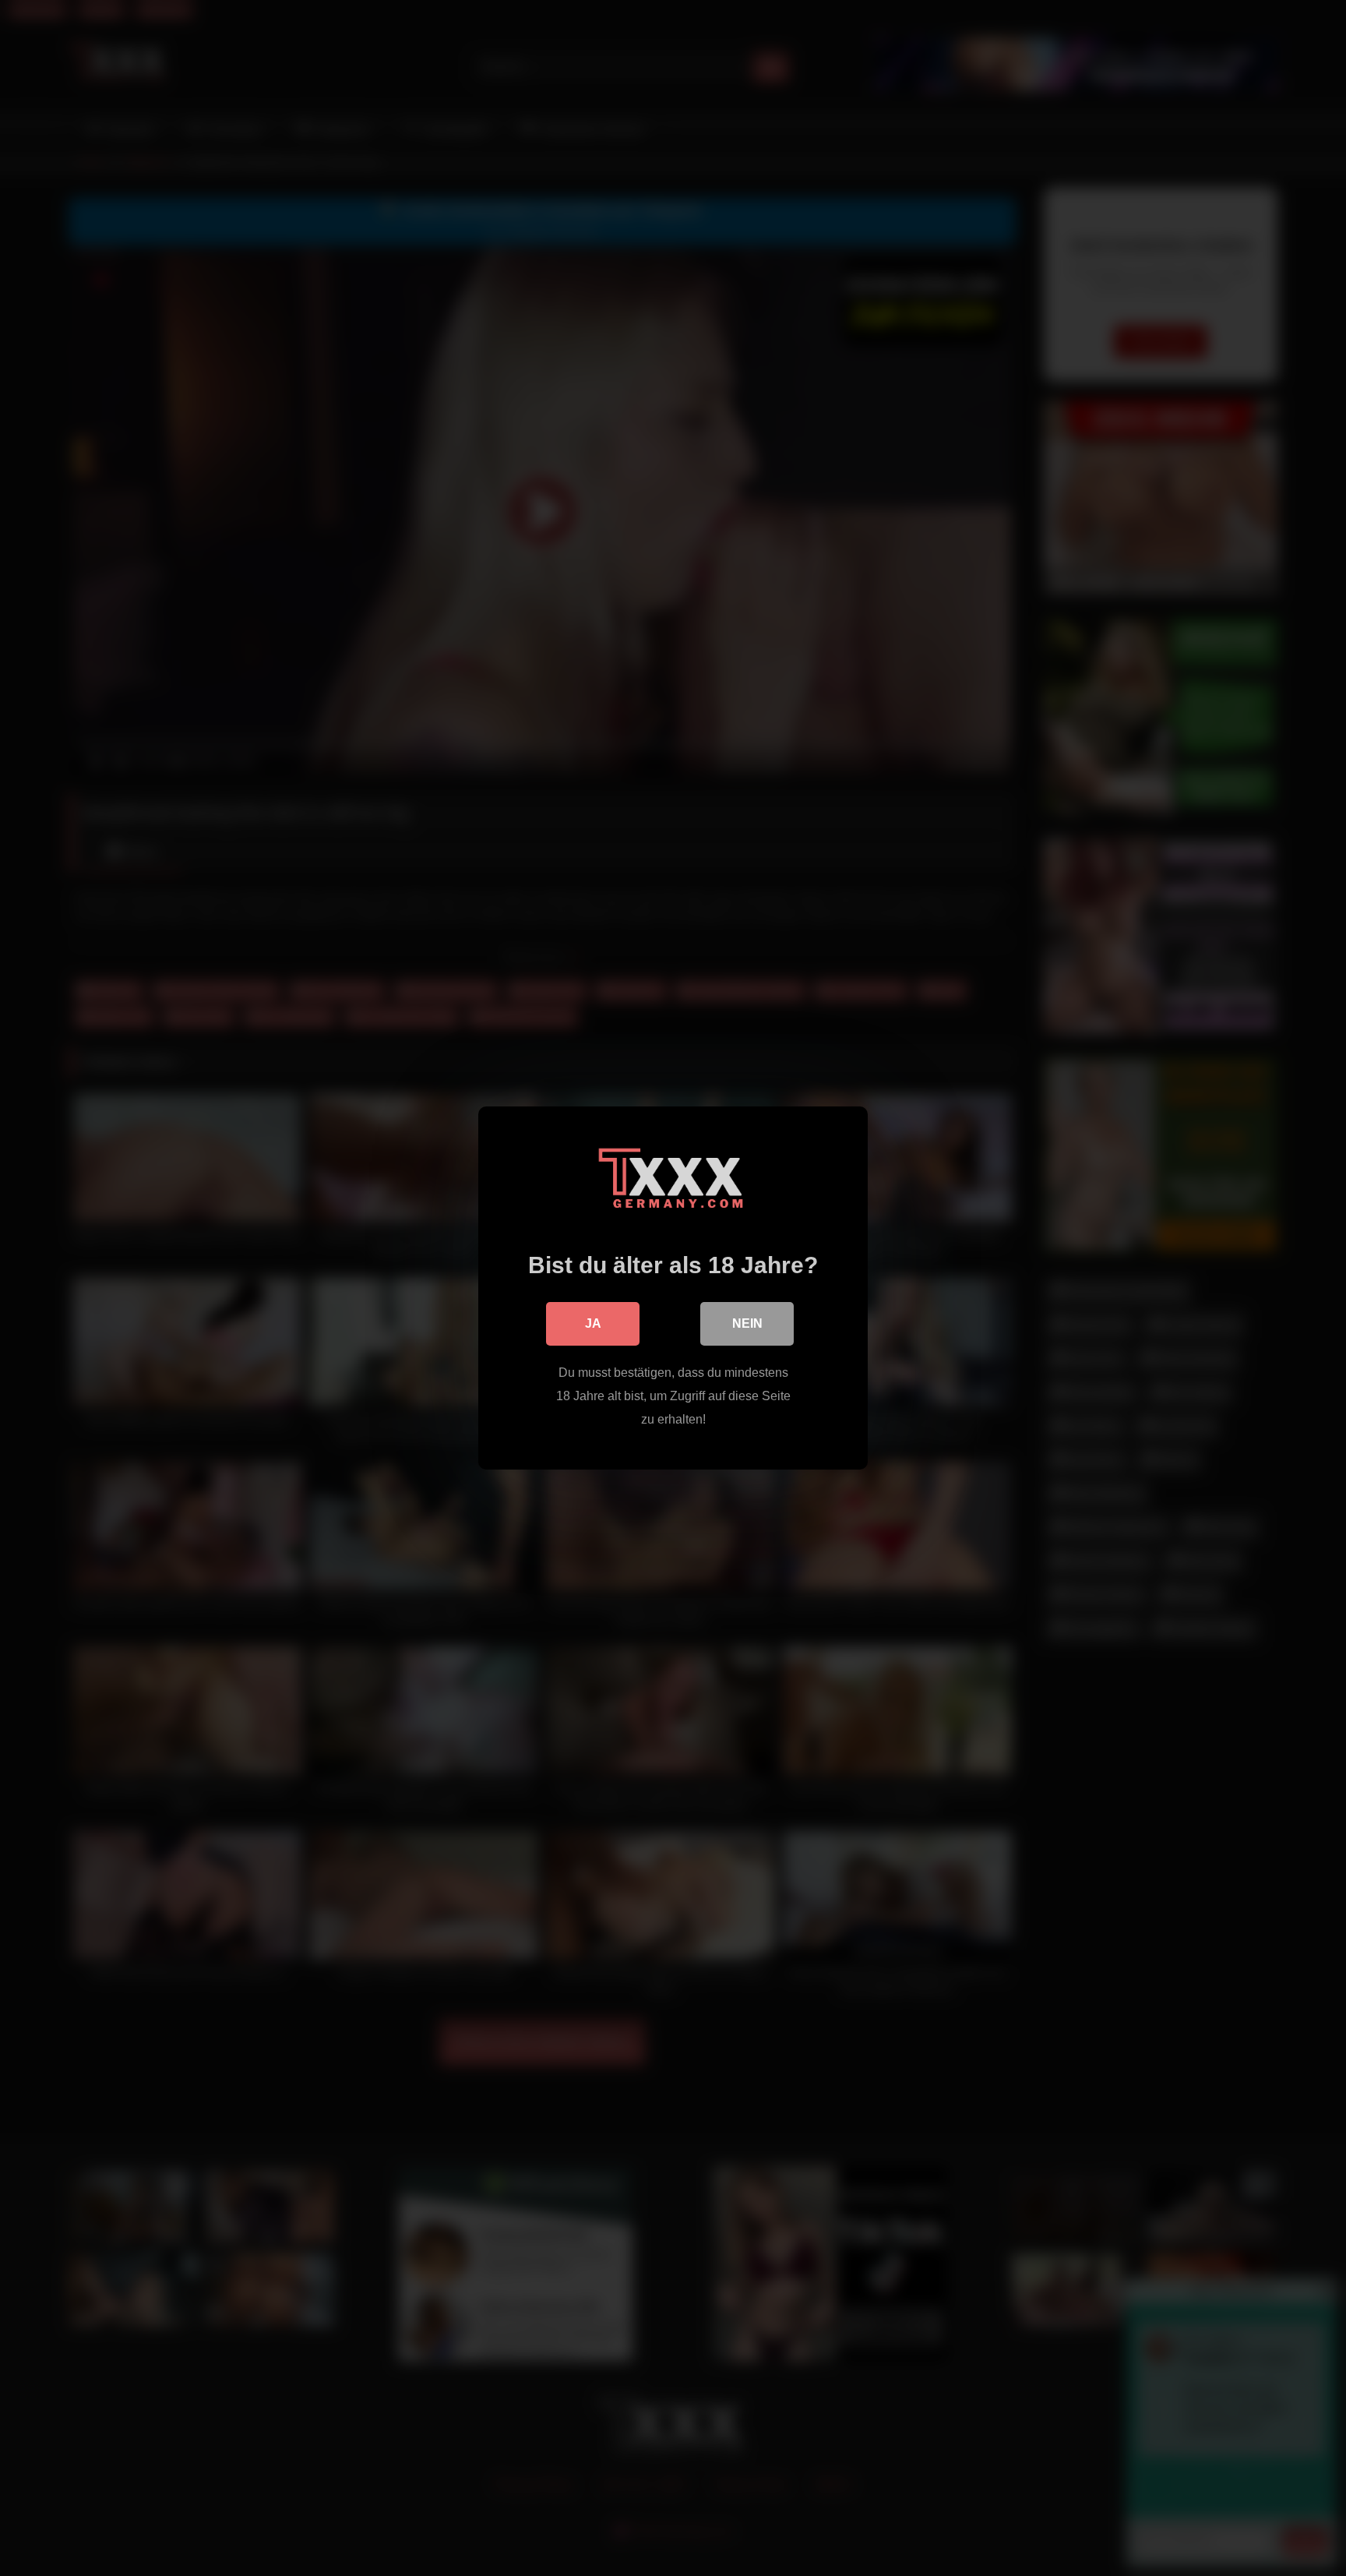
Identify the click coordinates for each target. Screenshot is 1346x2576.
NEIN (747, 1323)
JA (593, 1323)
